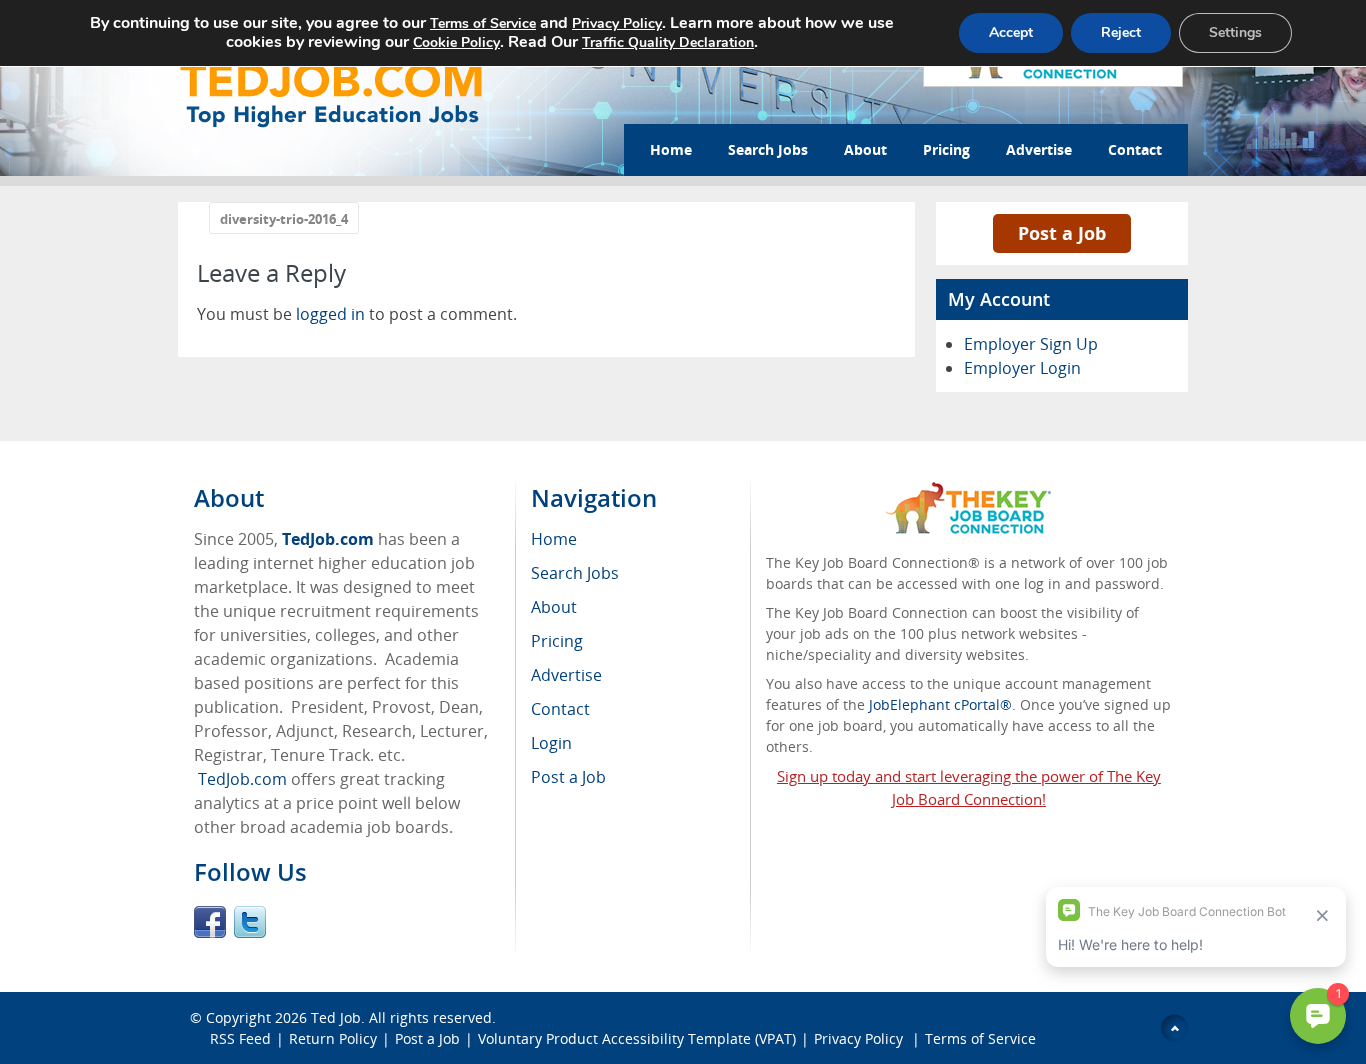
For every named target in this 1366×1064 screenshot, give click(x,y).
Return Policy (333, 1038)
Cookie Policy (456, 42)
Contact (1135, 149)
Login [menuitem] (551, 743)
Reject (1121, 32)
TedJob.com (328, 539)
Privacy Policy (860, 1038)
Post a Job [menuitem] (568, 777)
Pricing (946, 149)
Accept (1011, 32)
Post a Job (1062, 233)
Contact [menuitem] (560, 709)
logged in (330, 314)
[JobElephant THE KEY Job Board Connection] (968, 491)
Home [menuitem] (554, 539)
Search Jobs (768, 149)
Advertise (1039, 149)
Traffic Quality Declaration (668, 42)
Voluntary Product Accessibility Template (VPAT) (637, 1038)
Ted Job (336, 1017)
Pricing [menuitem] (557, 641)
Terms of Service (980, 1038)
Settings (1235, 32)
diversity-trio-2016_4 (284, 219)
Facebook (210, 922)
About (865, 149)
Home (671, 149)
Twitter (250, 922)
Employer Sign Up (1031, 344)
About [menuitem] (554, 607)
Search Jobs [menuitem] (575, 573)
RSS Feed (240, 1038)
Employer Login (1022, 368)
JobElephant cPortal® (940, 704)
